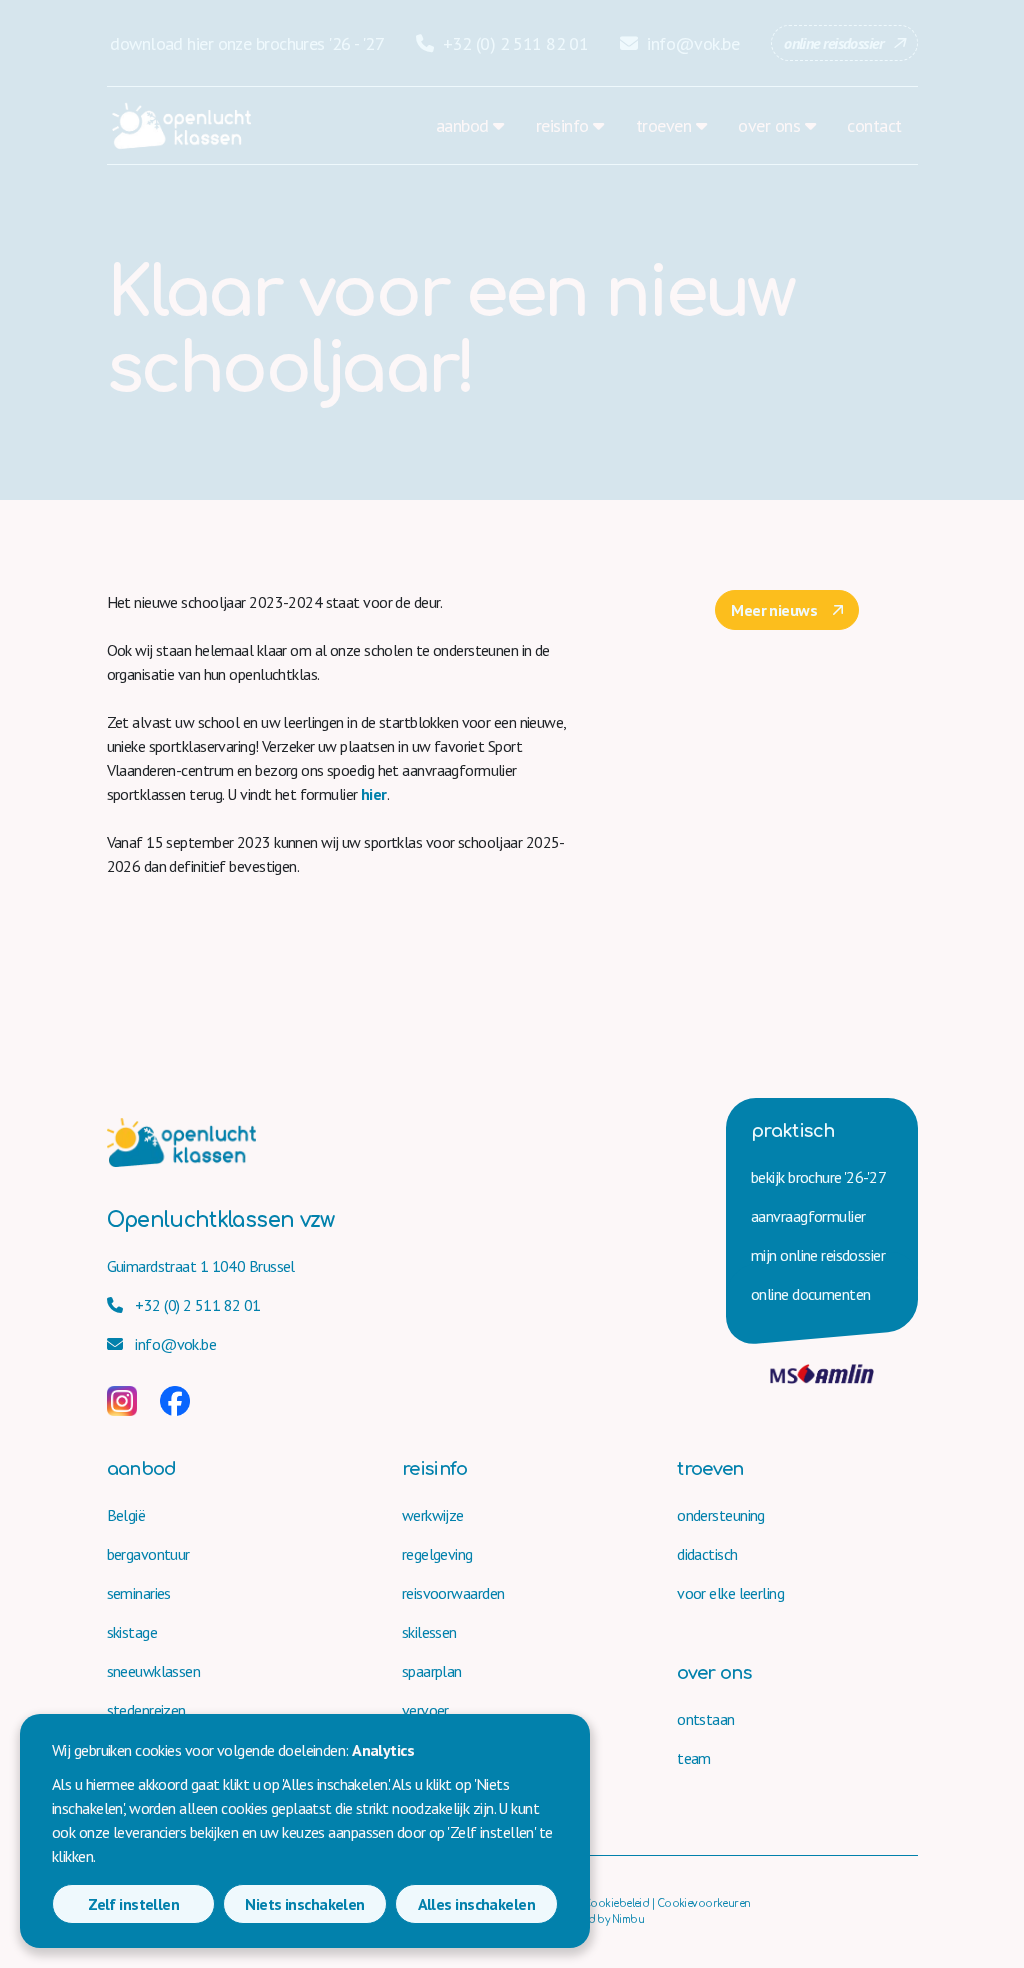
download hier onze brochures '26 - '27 (247, 43)
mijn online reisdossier (818, 1255)
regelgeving (437, 1554)
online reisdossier (833, 43)
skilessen (429, 1632)
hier (374, 794)
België (126, 1515)
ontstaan (706, 1719)
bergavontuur (148, 1554)
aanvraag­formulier (808, 1216)
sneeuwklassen (154, 1671)
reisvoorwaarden (453, 1593)
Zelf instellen (133, 1904)
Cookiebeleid (616, 1903)
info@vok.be (691, 43)
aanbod (462, 125)
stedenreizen (146, 1710)
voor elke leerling (730, 1593)
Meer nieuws (774, 610)
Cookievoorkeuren (704, 1903)
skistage (132, 1632)
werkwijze (433, 1515)
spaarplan (432, 1671)
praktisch (792, 1131)
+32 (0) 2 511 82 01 (513, 43)
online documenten (810, 1294)
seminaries (139, 1593)
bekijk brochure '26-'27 (818, 1177)
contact (874, 125)
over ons (769, 125)
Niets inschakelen (304, 1904)
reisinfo (562, 125)
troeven (663, 125)
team (694, 1758)
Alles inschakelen (476, 1904)
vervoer (425, 1710)
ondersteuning (721, 1515)
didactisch (707, 1554)
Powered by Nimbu (598, 1919)
